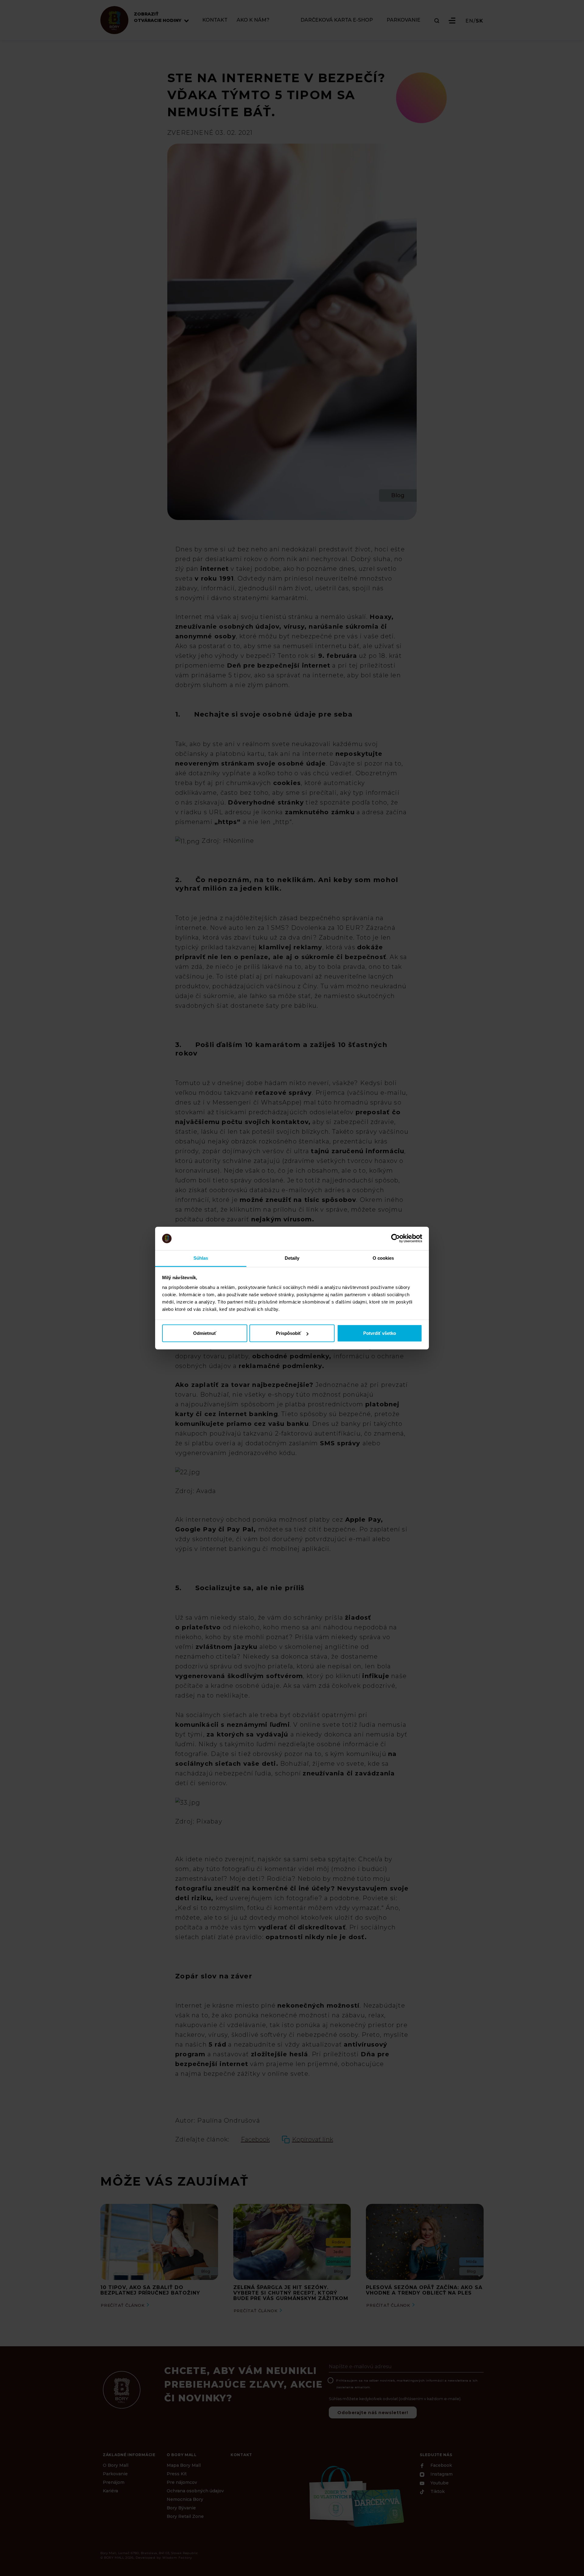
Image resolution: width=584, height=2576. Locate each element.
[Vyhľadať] (437, 21)
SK (480, 21)
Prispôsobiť (289, 1333)
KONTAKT (215, 20)
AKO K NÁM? (253, 20)
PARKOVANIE (403, 20)
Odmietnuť (205, 1333)
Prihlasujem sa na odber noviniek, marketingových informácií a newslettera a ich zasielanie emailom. (407, 2384)
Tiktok (437, 2492)
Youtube (439, 2483)
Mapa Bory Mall (184, 2465)
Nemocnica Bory (185, 2499)
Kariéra (110, 2491)
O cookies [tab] (383, 1258)
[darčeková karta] (356, 2496)
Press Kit (177, 2474)
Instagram (441, 2474)
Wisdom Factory (177, 2558)
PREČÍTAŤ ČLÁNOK (123, 2305)
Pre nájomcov (182, 2482)
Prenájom (114, 2482)
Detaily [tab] (292, 1258)
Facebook (441, 2466)
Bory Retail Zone (185, 2516)
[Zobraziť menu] (452, 21)
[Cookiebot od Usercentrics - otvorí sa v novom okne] (396, 1238)
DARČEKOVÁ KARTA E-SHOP (337, 20)
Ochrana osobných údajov (195, 2491)
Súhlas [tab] (201, 1258)
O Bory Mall (116, 2465)
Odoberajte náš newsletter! (373, 2413)
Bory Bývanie (181, 2508)
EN (469, 21)
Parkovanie (115, 2474)
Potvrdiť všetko (380, 1333)
